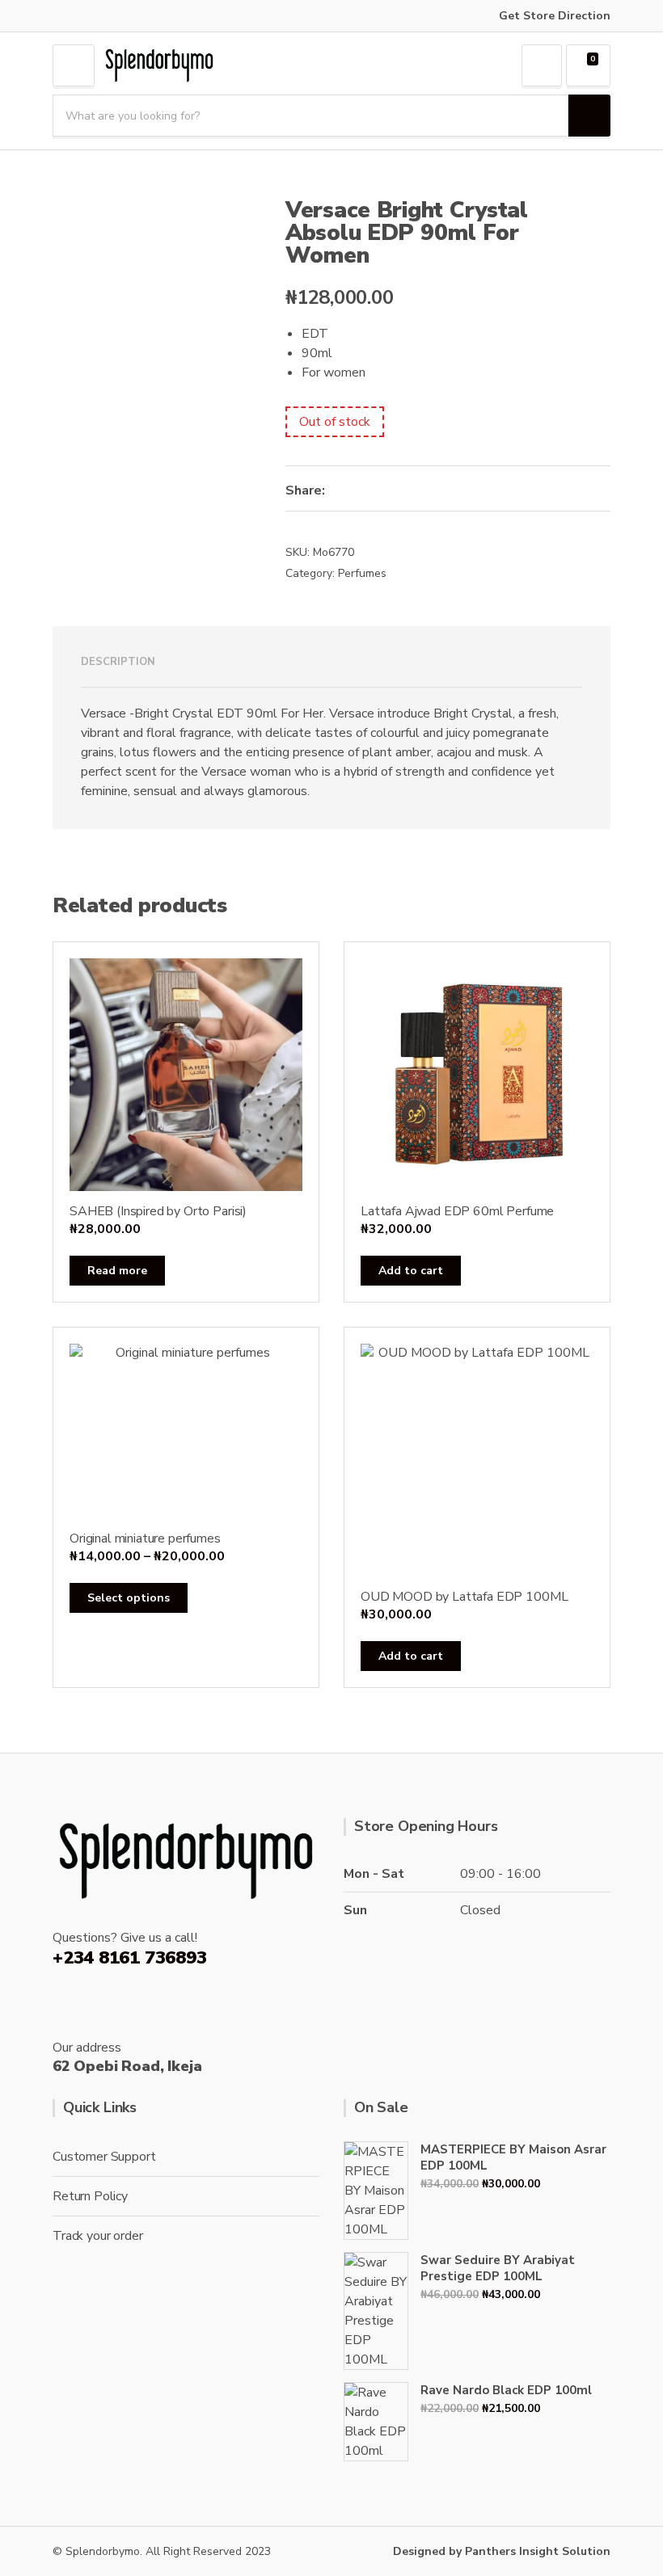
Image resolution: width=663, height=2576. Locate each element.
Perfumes (362, 573)
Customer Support (104, 2157)
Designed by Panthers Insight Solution (502, 2551)
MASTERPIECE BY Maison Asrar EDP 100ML (513, 2157)
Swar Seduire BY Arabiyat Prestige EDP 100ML (498, 2268)
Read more (117, 1271)
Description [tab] (118, 662)
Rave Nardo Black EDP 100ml (506, 2390)
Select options (129, 1598)
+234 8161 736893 (129, 1958)
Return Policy (90, 2196)
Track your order (97, 2236)
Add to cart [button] (411, 1271)
